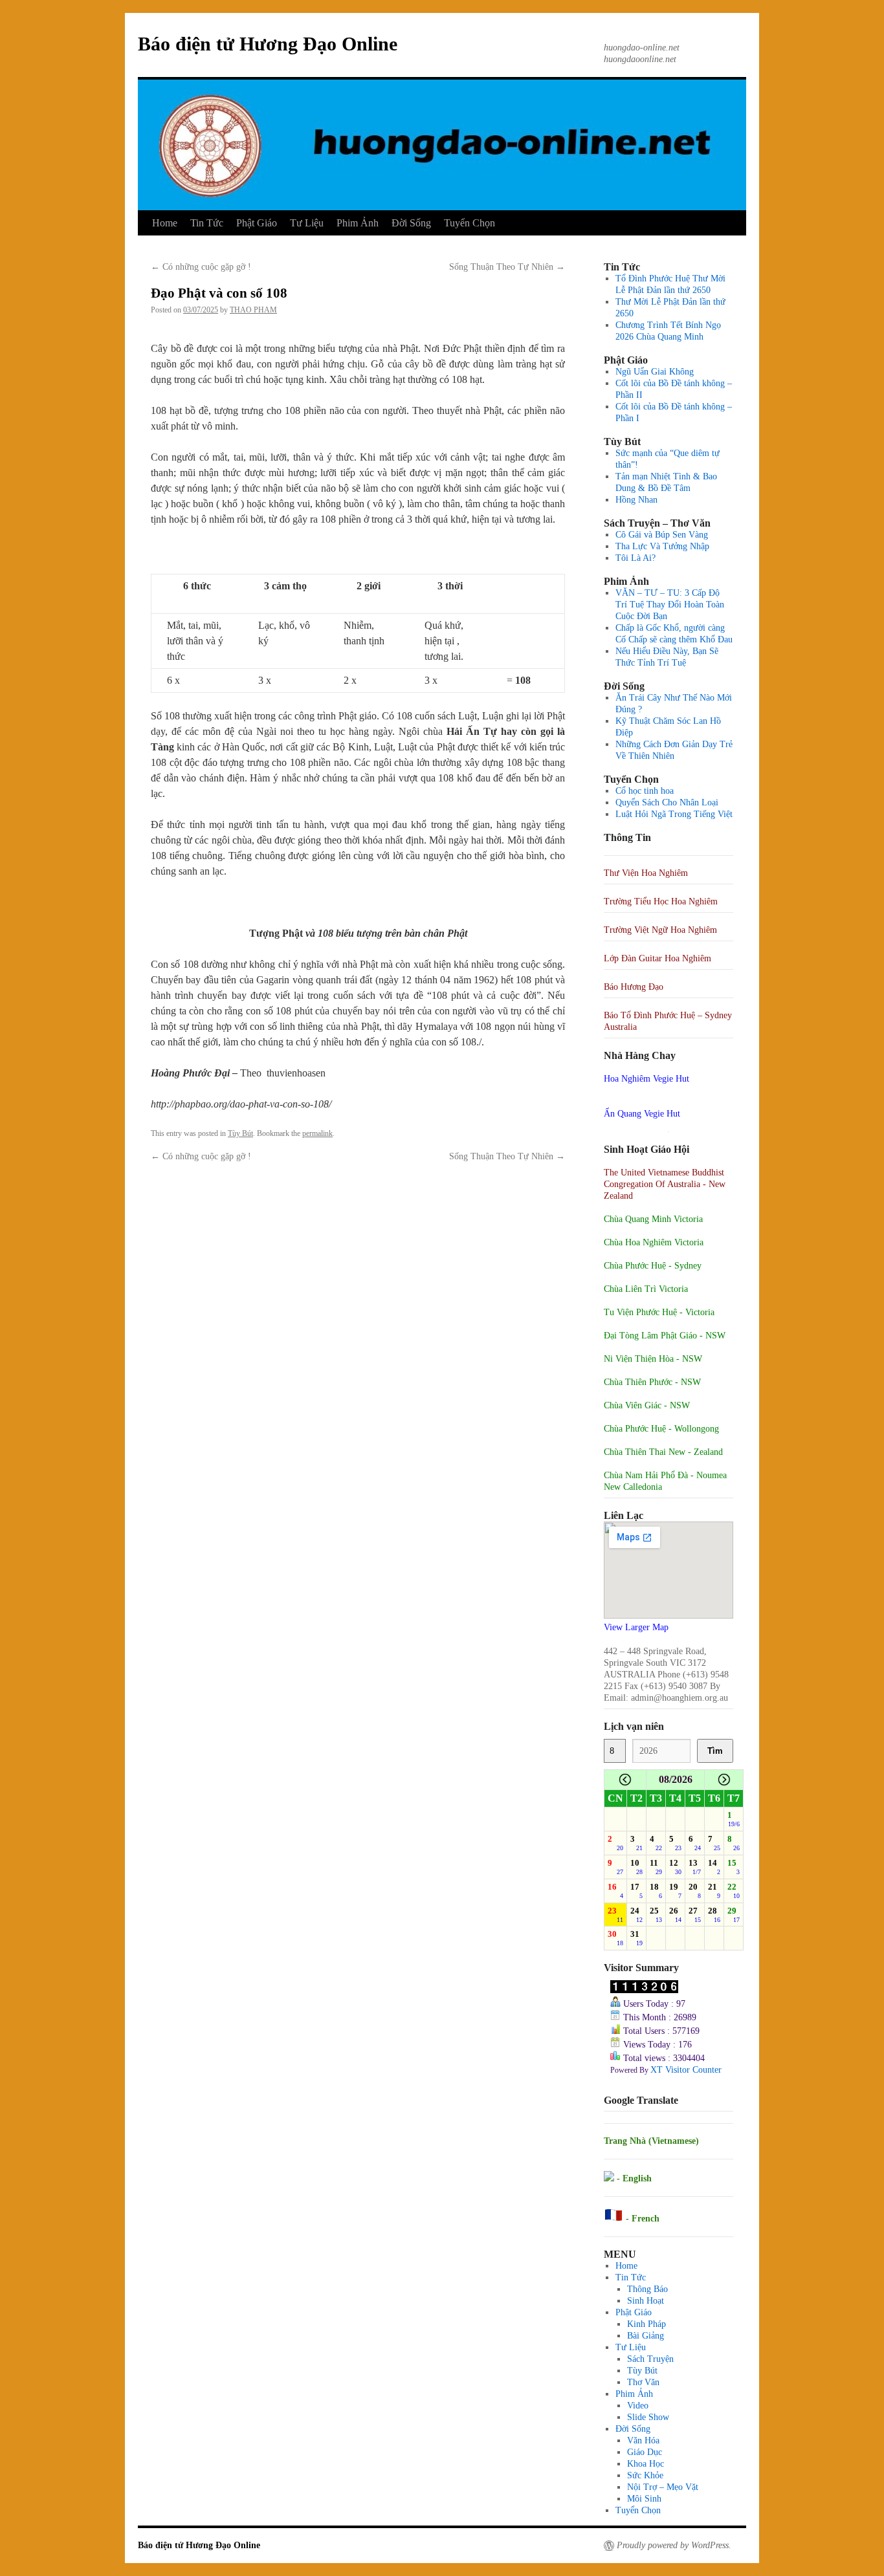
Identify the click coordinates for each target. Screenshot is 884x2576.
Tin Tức (207, 223)
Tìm (715, 1751)
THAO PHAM (253, 310)
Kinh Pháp (646, 2324)
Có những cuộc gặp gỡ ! (201, 267)
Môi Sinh (644, 2499)
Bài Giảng (646, 2336)
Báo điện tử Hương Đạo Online (268, 44)
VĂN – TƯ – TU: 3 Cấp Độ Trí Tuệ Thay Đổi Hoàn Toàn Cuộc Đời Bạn (670, 605)
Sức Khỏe (645, 2475)
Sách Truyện (650, 2359)
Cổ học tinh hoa (645, 791)
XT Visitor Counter (686, 2070)
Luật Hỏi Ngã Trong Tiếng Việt (674, 814)
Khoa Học (646, 2464)
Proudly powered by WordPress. (674, 2545)
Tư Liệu (307, 223)
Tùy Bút (240, 1133)
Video (638, 2406)
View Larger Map (636, 1627)
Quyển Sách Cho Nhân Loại (667, 802)
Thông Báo (647, 2289)
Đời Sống (411, 223)
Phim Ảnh (358, 223)
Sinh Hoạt (646, 2301)
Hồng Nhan (636, 500)
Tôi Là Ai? (635, 558)
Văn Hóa (643, 2440)
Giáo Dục (645, 2452)
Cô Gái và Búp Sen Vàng (662, 535)
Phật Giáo (257, 223)
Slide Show (648, 2417)
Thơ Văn (643, 2382)
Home (165, 223)
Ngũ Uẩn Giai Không (655, 372)
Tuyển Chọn (470, 223)
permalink (317, 1133)
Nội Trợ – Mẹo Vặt (663, 2487)
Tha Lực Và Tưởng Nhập (662, 546)
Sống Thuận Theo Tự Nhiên (507, 267)
